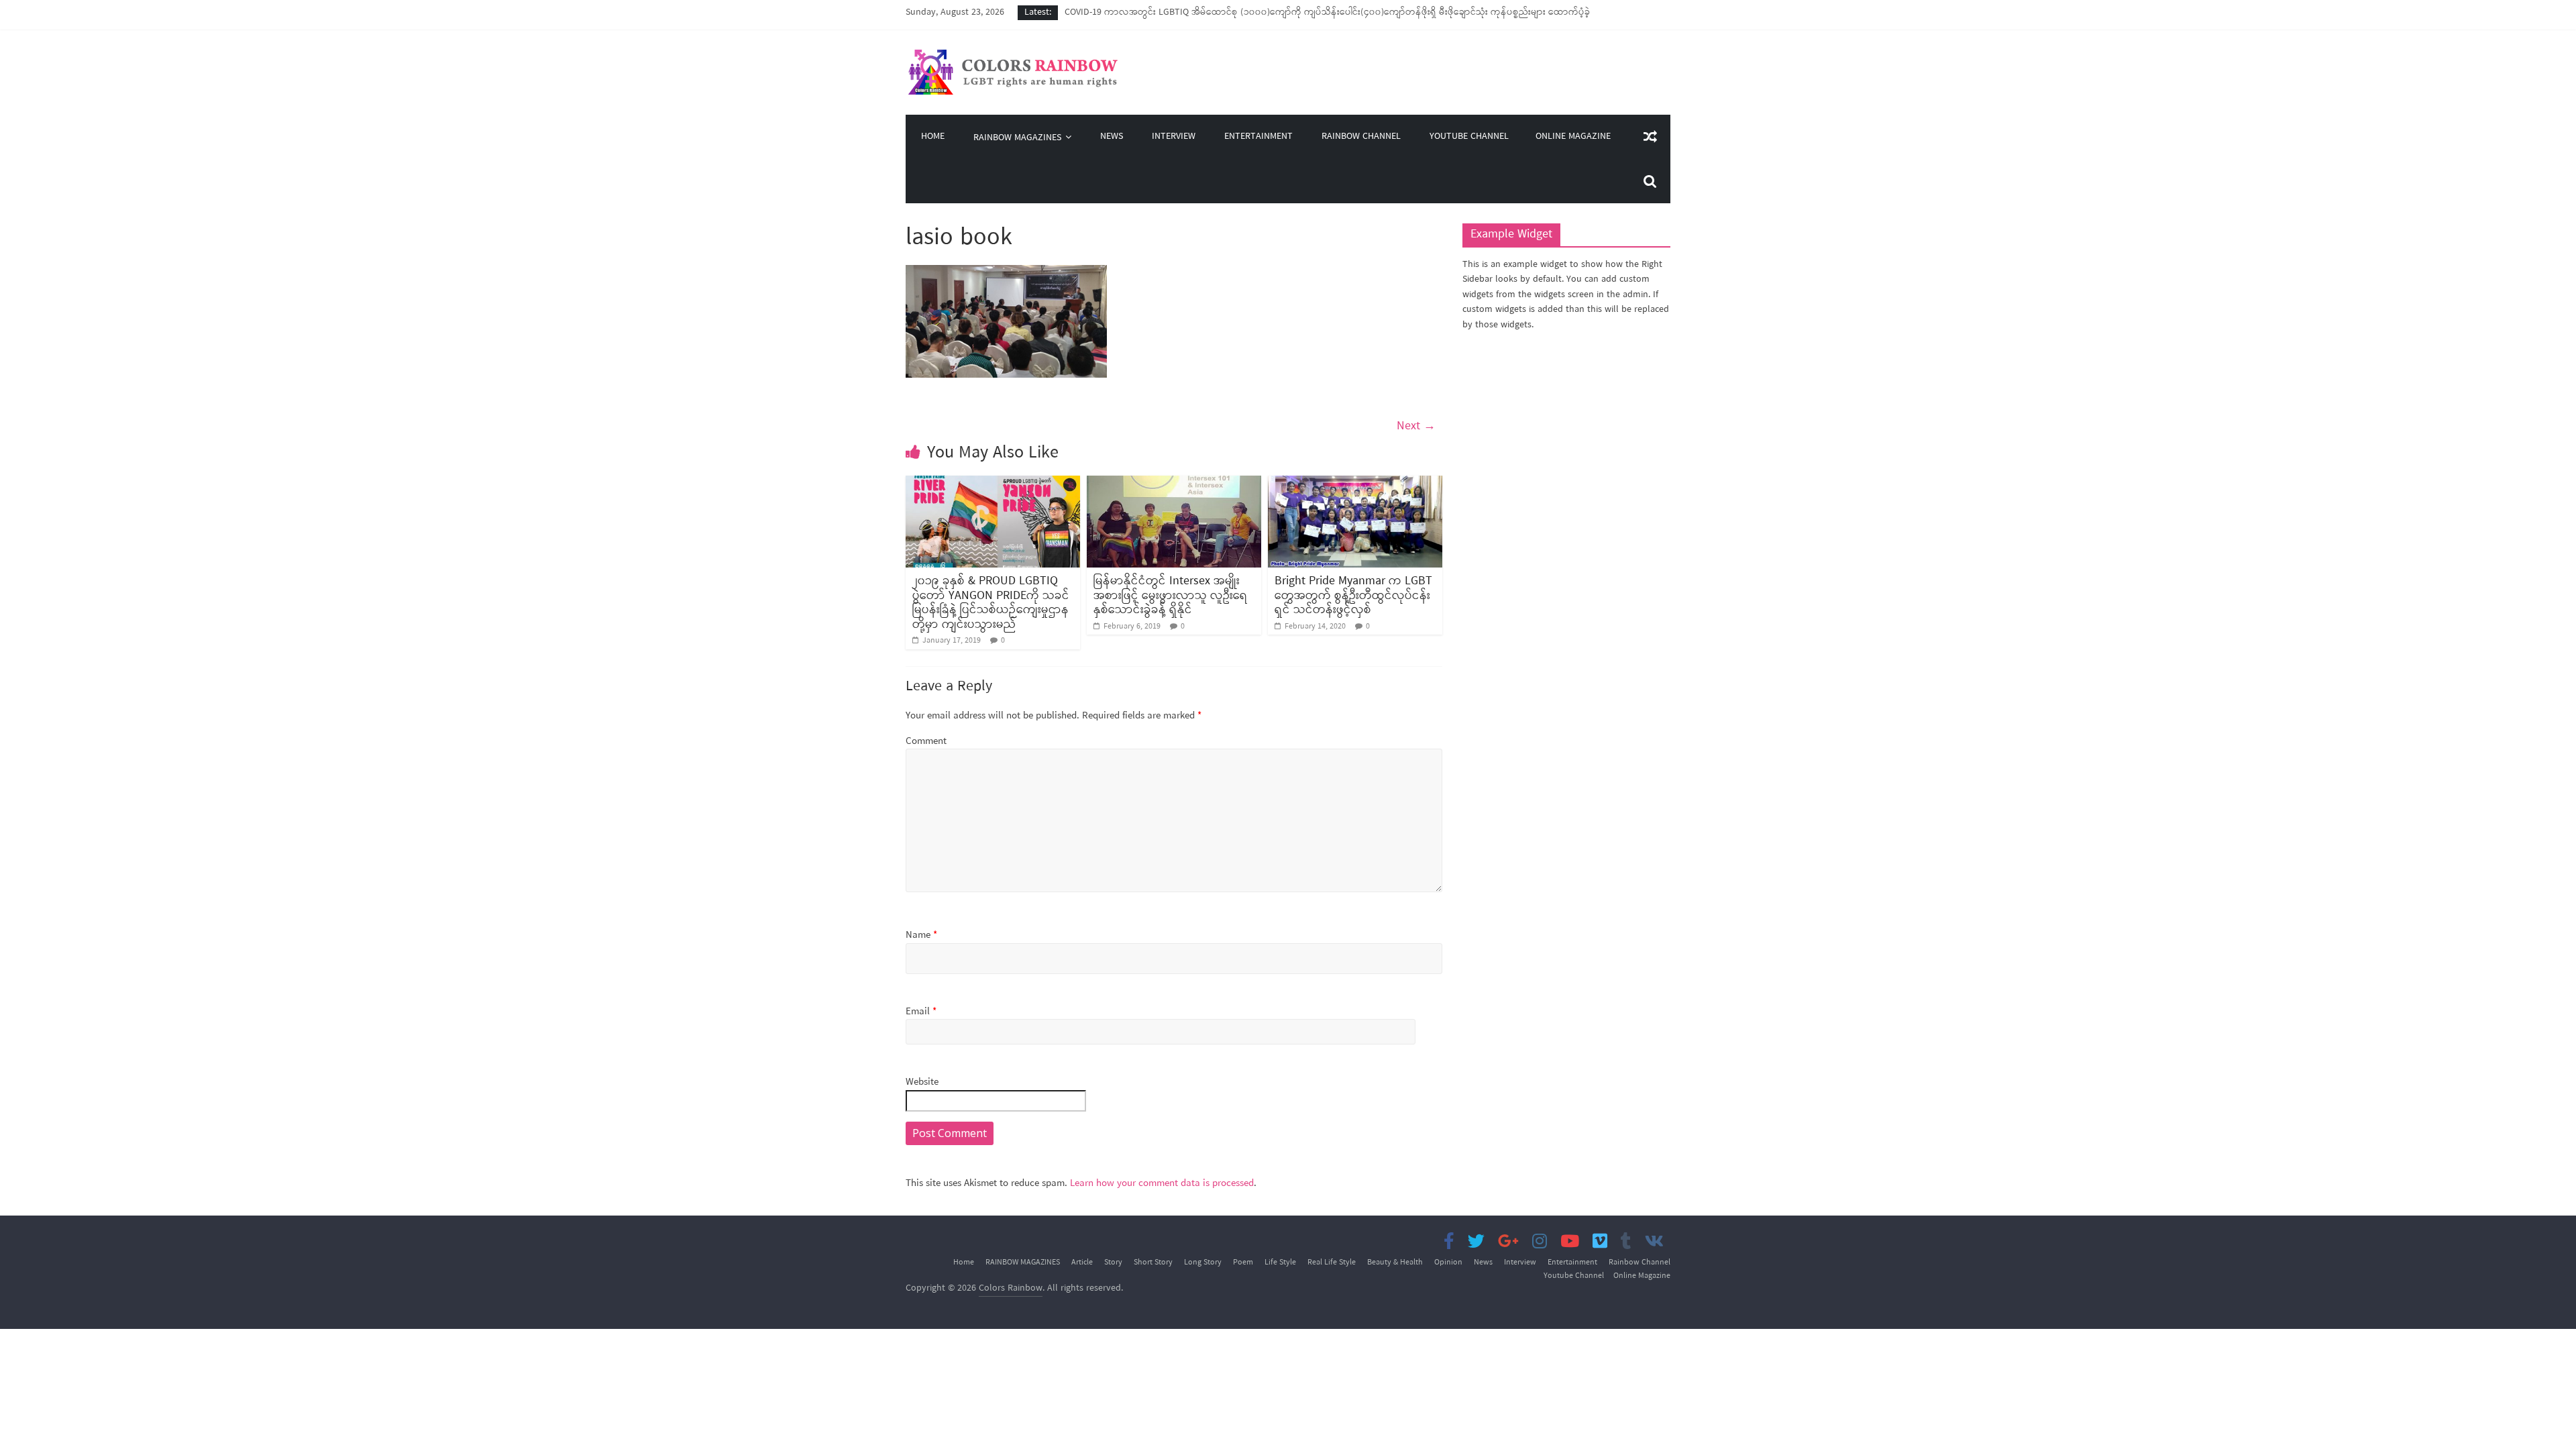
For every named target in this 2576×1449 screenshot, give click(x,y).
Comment (926, 742)
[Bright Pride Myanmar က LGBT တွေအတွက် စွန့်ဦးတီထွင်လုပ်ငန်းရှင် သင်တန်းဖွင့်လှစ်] (1355, 484)
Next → (1416, 426)
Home (933, 137)
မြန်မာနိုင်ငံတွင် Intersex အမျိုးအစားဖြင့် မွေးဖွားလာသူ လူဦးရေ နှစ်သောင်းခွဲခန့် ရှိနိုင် (1171, 595)
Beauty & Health (1395, 1263)
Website (922, 1082)
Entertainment (1258, 137)
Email (921, 1012)
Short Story (1153, 1263)
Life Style (1280, 1263)
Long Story (1203, 1263)
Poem (1243, 1263)
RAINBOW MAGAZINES (1017, 138)
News (1112, 137)
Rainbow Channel (1361, 137)
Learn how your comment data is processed (1162, 1183)
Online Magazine (1573, 137)
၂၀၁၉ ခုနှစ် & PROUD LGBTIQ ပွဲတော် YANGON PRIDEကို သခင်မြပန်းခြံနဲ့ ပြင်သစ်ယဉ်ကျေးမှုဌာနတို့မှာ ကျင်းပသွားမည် (991, 603)
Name (921, 935)
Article (1082, 1263)
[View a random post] (1650, 137)
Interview (1174, 137)
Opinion (1448, 1263)
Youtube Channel (1469, 137)
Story (1113, 1263)
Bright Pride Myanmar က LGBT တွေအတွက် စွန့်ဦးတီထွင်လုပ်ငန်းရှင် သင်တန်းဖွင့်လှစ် (1353, 595)
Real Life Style (1332, 1263)
